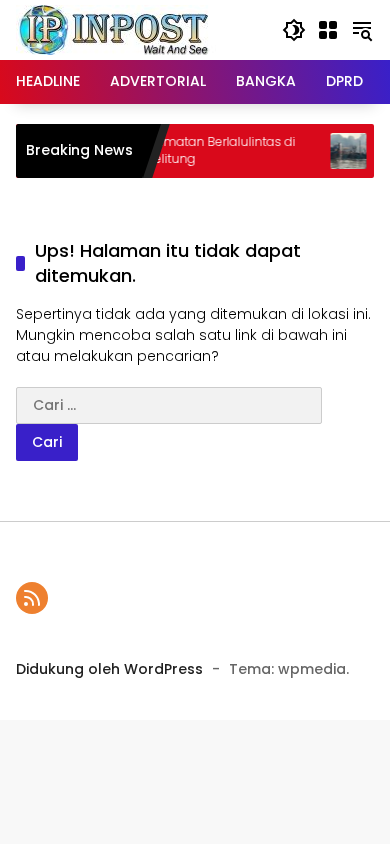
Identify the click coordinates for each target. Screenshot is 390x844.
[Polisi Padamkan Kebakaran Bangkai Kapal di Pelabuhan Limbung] (340, 151)
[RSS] (32, 598)
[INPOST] (116, 29)
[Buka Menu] (328, 30)
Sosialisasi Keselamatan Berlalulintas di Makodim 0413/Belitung (167, 150)
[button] (294, 30)
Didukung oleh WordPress (109, 669)
